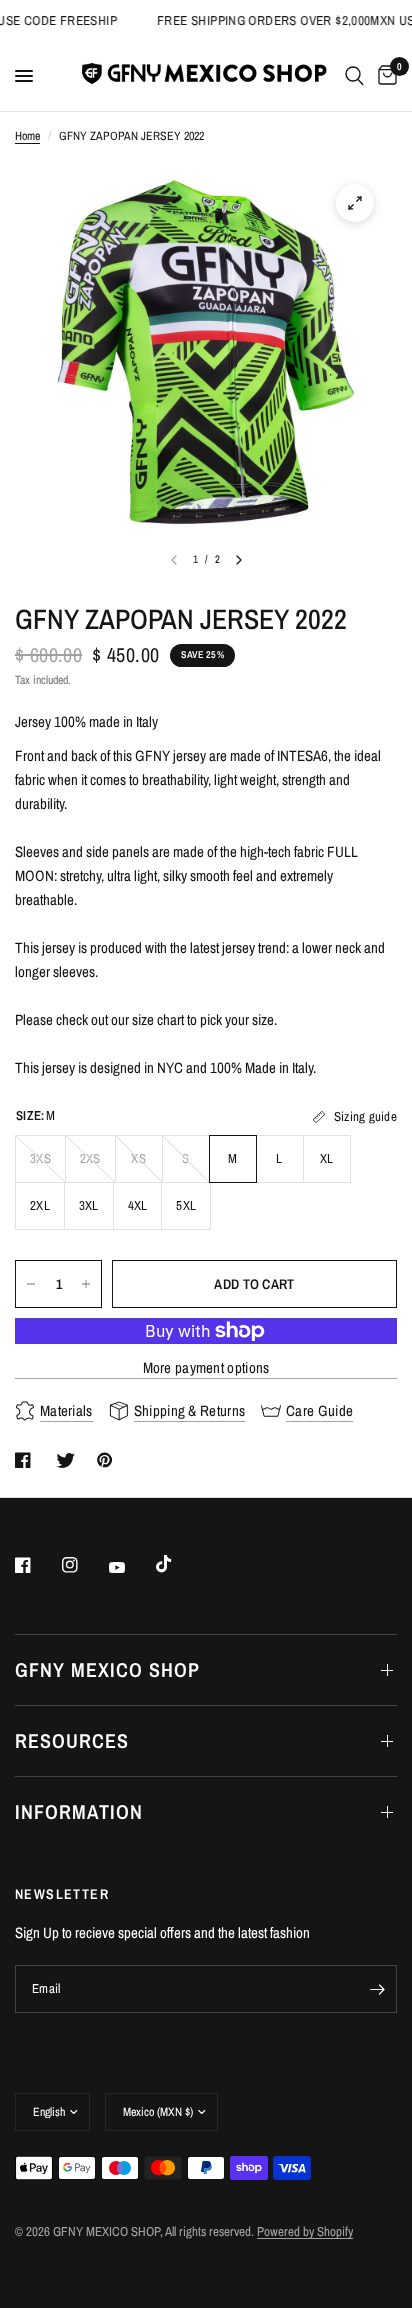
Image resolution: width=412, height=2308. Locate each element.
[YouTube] (131, 1567)
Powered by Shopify (305, 2231)
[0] (384, 76)
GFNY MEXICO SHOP (107, 1669)
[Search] (354, 76)
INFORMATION (79, 1811)
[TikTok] (178, 1564)
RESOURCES (72, 1740)
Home (27, 136)
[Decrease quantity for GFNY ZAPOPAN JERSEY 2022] (31, 1284)
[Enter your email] (377, 1989)
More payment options (206, 1367)
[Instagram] (84, 1565)
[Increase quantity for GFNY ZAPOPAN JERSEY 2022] (86, 1284)
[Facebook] (37, 1565)
